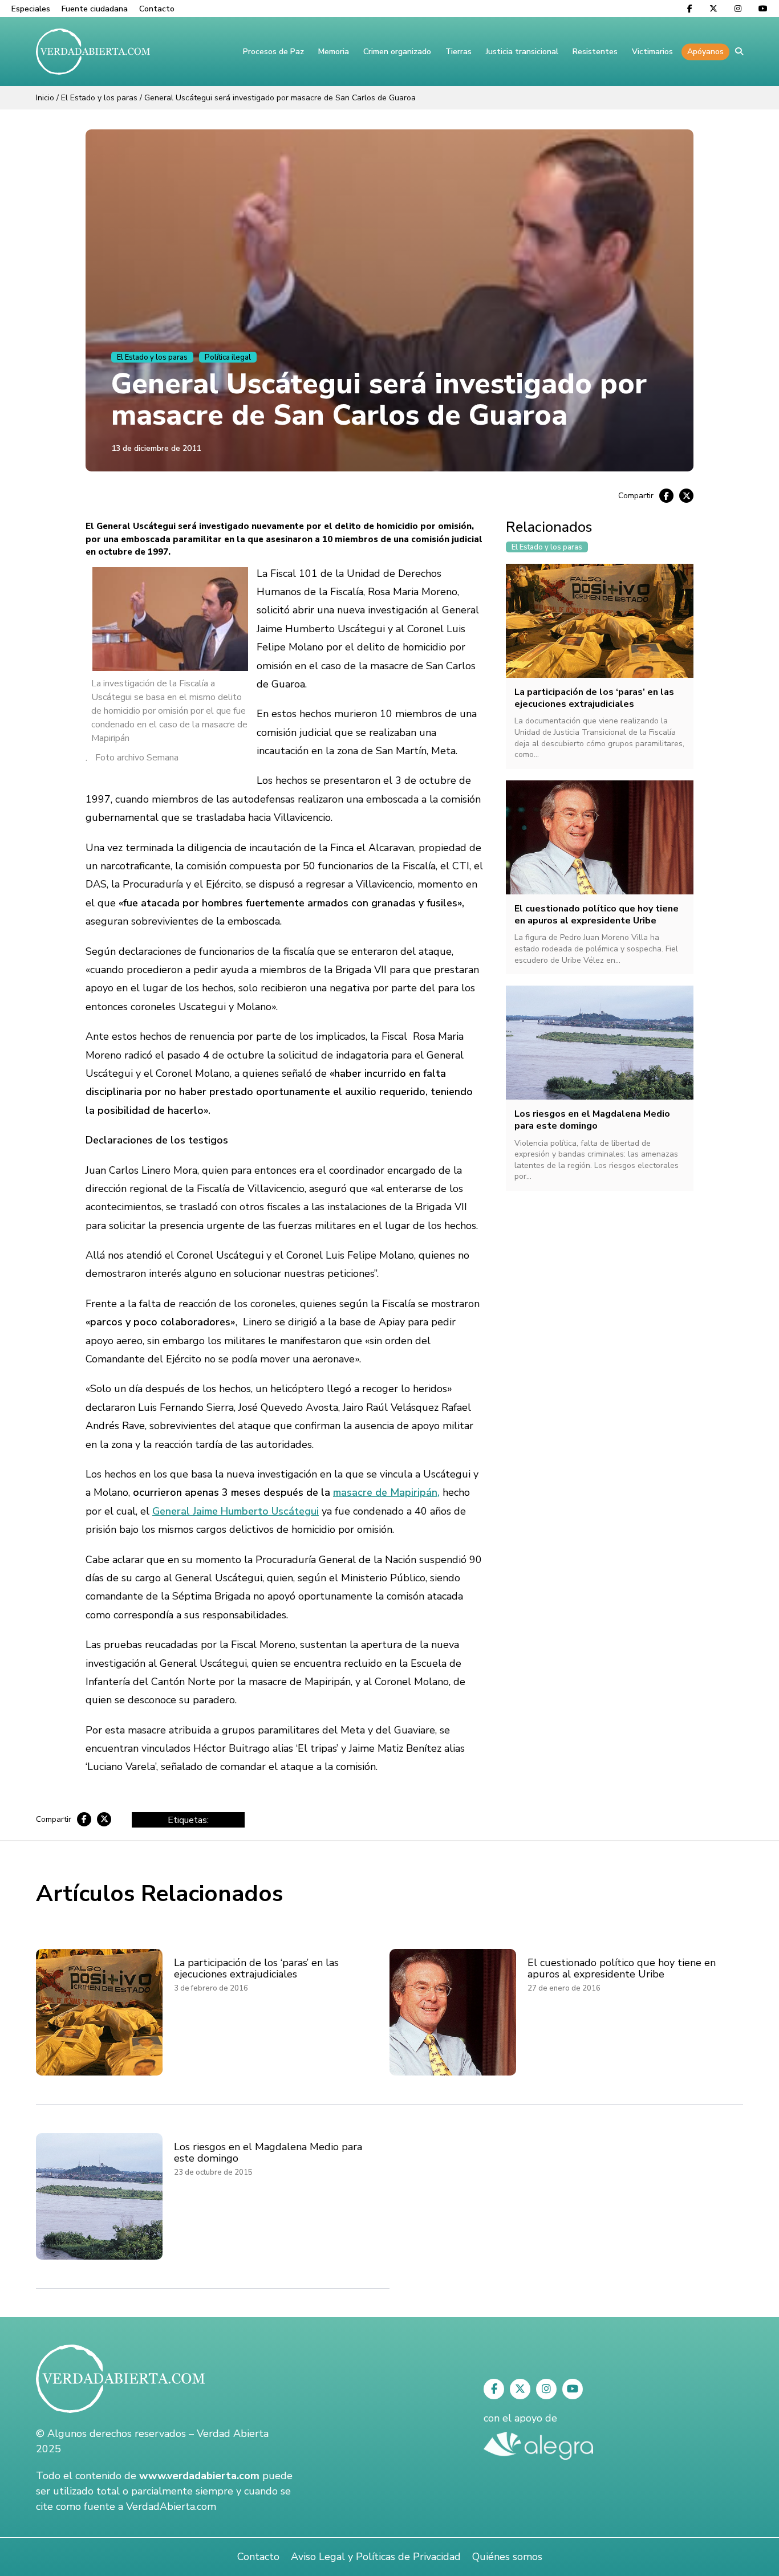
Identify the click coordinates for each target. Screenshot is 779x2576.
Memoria (334, 52)
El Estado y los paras (99, 98)
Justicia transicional (522, 52)
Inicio (45, 98)
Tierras (459, 52)
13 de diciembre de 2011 (156, 448)
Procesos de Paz (273, 52)
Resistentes (595, 52)
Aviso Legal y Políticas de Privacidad (376, 2557)
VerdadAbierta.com (171, 2506)
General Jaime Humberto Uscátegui (236, 1511)
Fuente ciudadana (95, 9)
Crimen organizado (397, 52)
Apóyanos (705, 52)
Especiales (31, 9)
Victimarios (652, 52)
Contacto (157, 9)
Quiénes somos (507, 2557)
